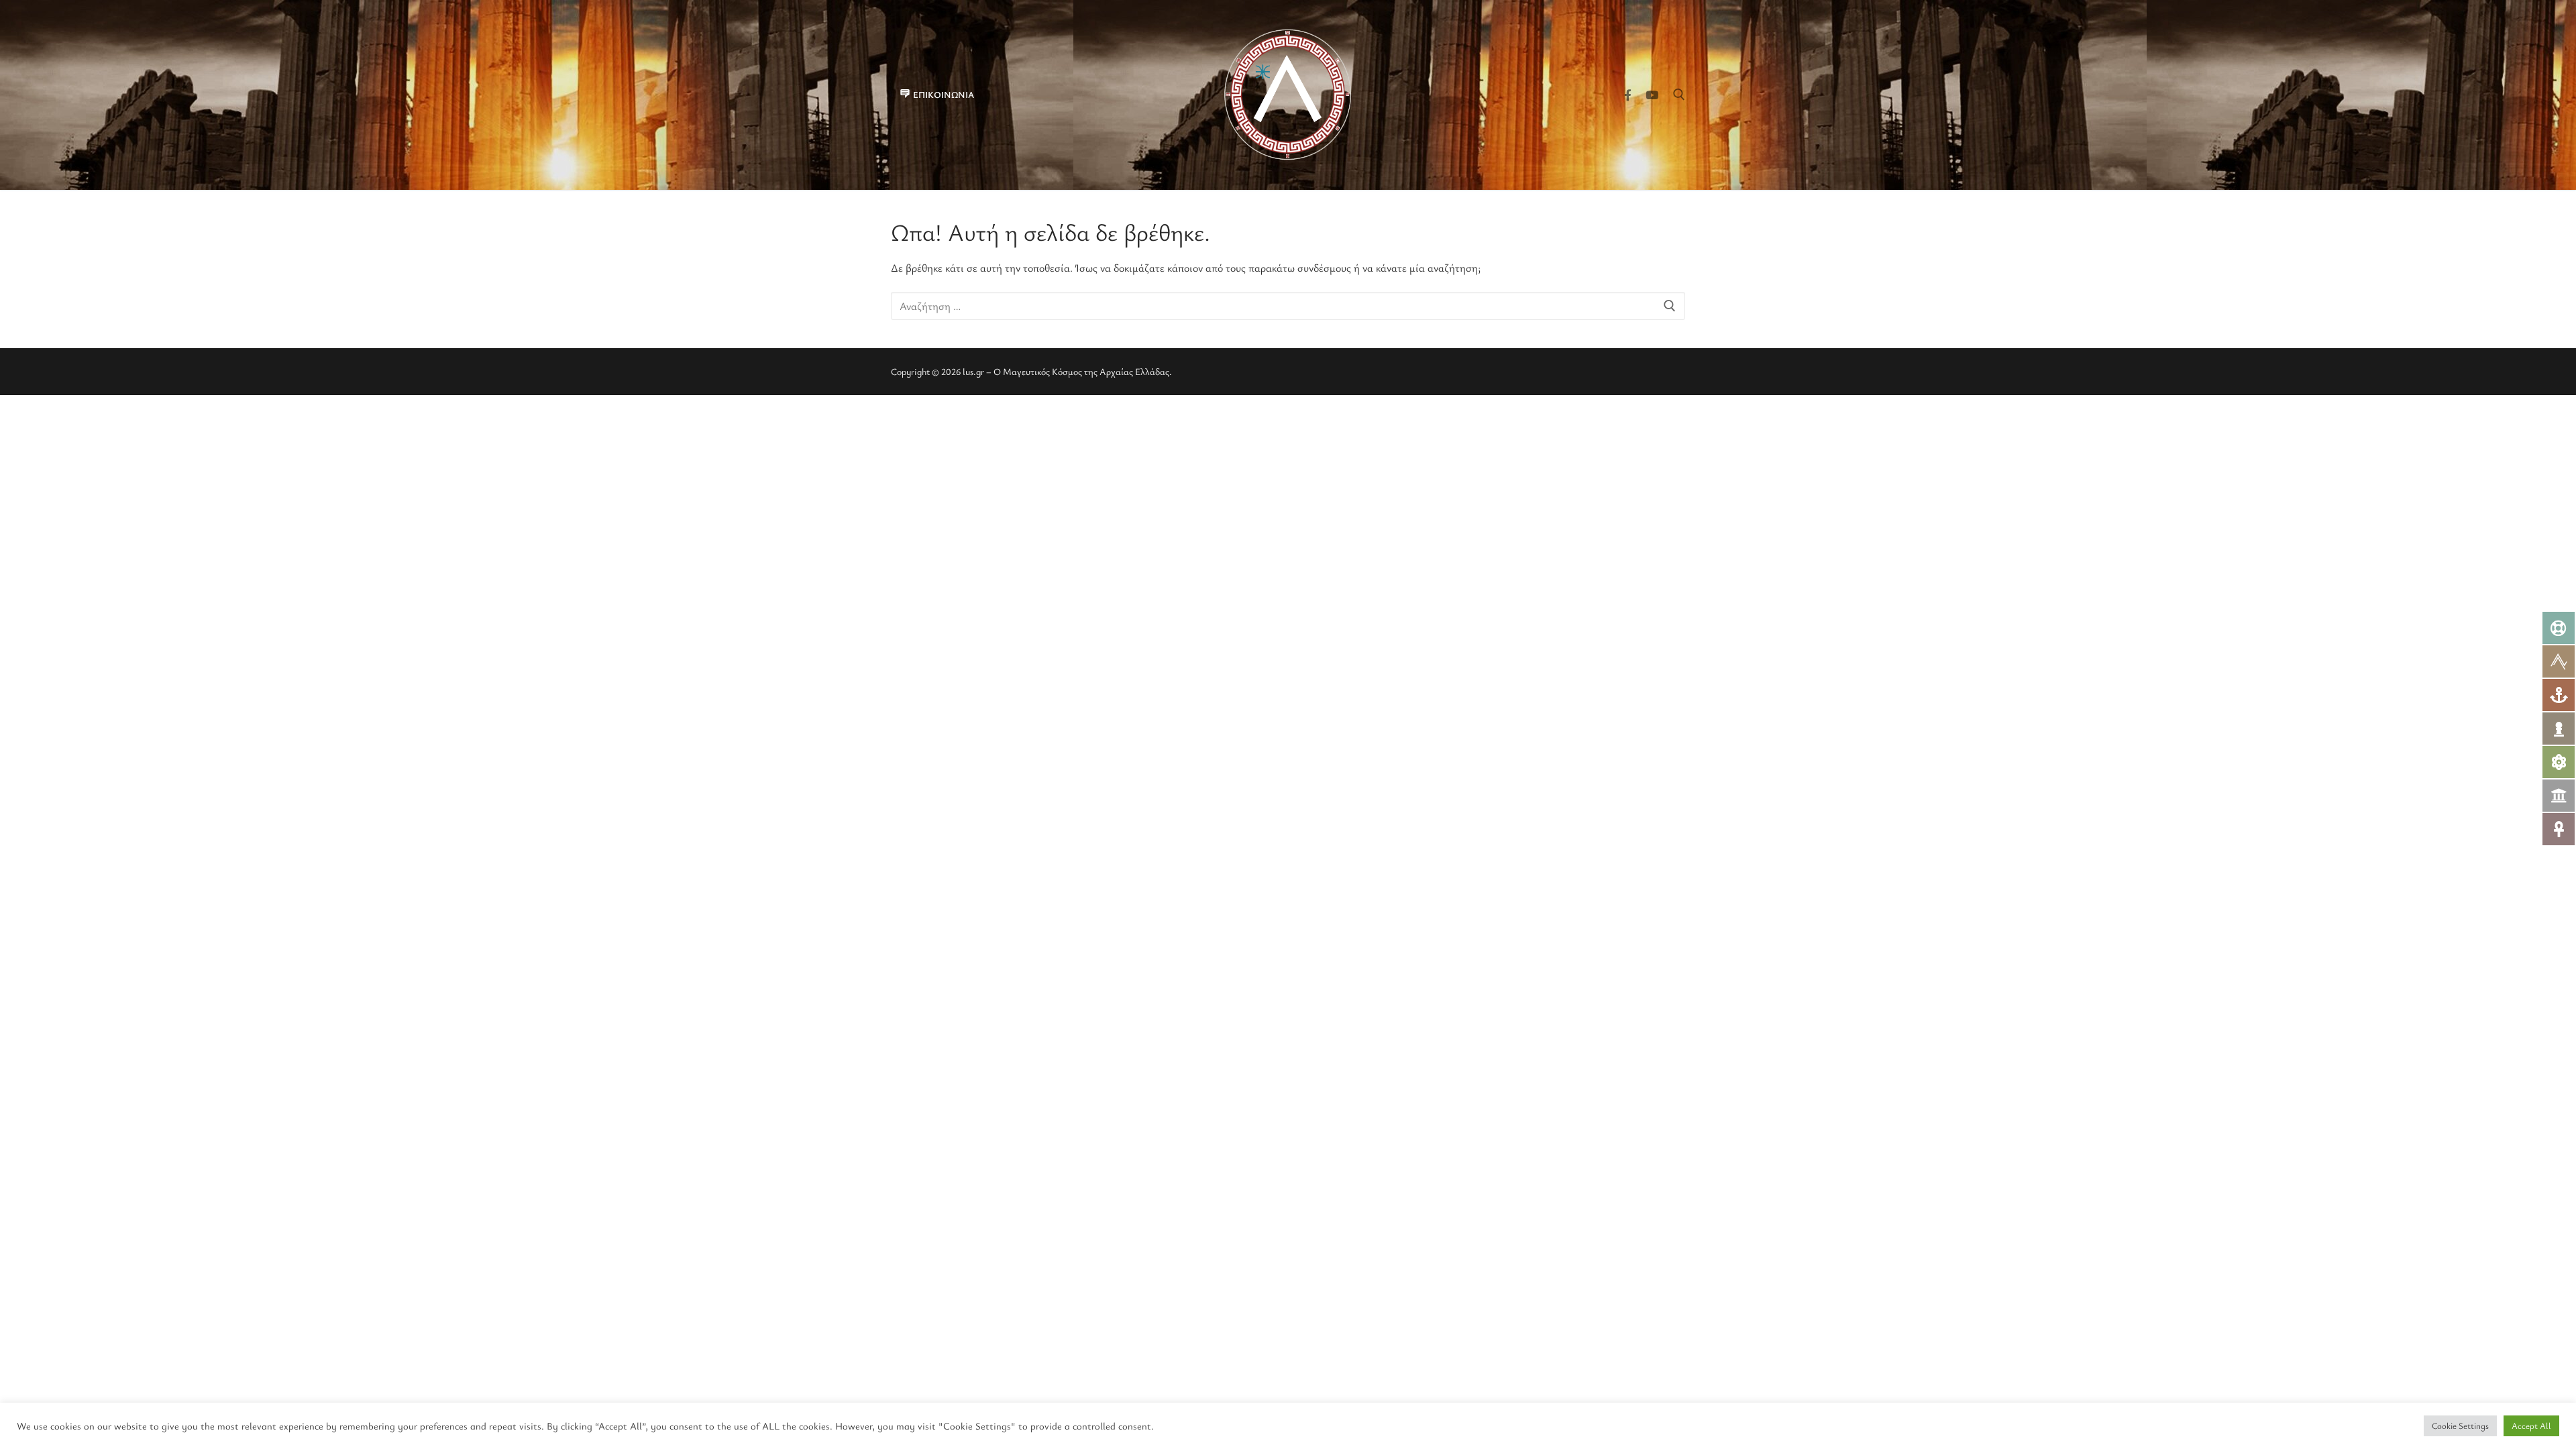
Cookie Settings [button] (2460, 1426)
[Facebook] (1628, 95)
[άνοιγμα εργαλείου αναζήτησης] (1679, 95)
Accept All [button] (2531, 1426)
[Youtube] (1652, 95)
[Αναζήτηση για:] (1288, 306)
